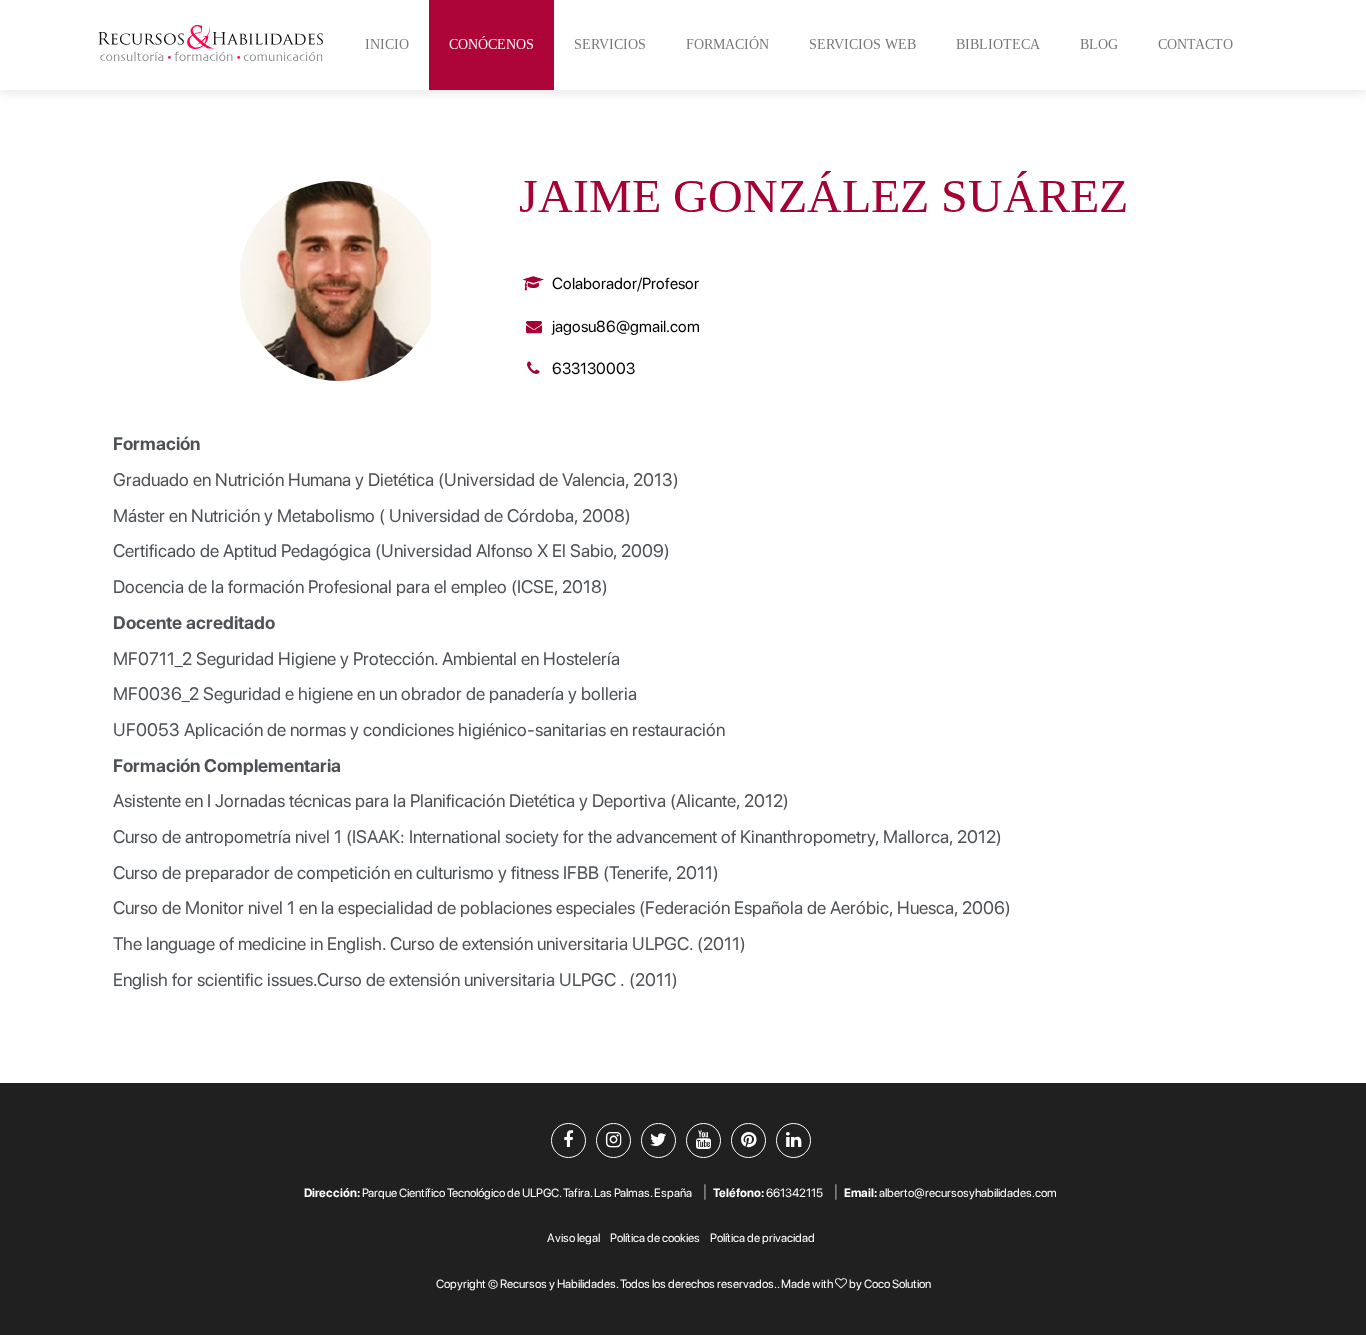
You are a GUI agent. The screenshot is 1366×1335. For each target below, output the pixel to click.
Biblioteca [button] (998, 44)
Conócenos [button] (491, 44)
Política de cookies (655, 1238)
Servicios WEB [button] (862, 44)
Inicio (387, 44)
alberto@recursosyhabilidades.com (968, 1193)
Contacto (1195, 44)
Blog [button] (1099, 44)
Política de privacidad (762, 1238)
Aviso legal (573, 1238)
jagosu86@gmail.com (624, 326)
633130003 (592, 368)
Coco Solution (897, 1284)
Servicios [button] (610, 44)
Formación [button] (727, 44)
